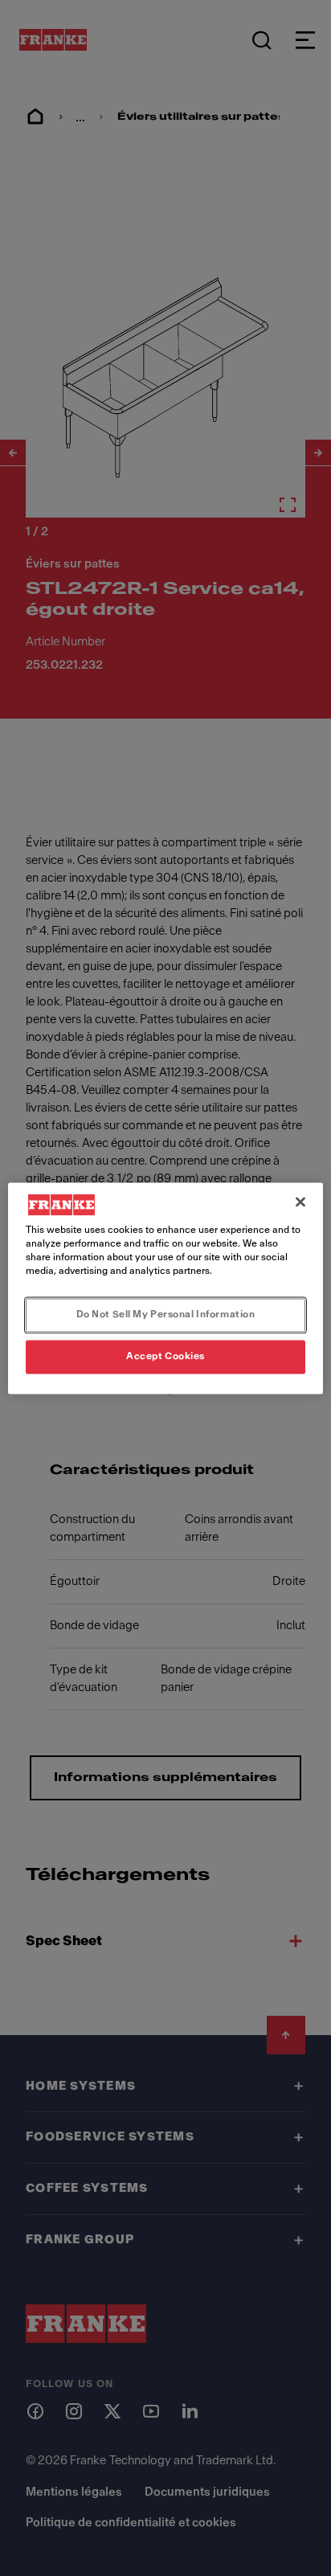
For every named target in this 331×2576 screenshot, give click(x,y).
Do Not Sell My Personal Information (166, 1314)
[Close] (300, 1202)
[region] (165, 1288)
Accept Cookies (165, 1356)
